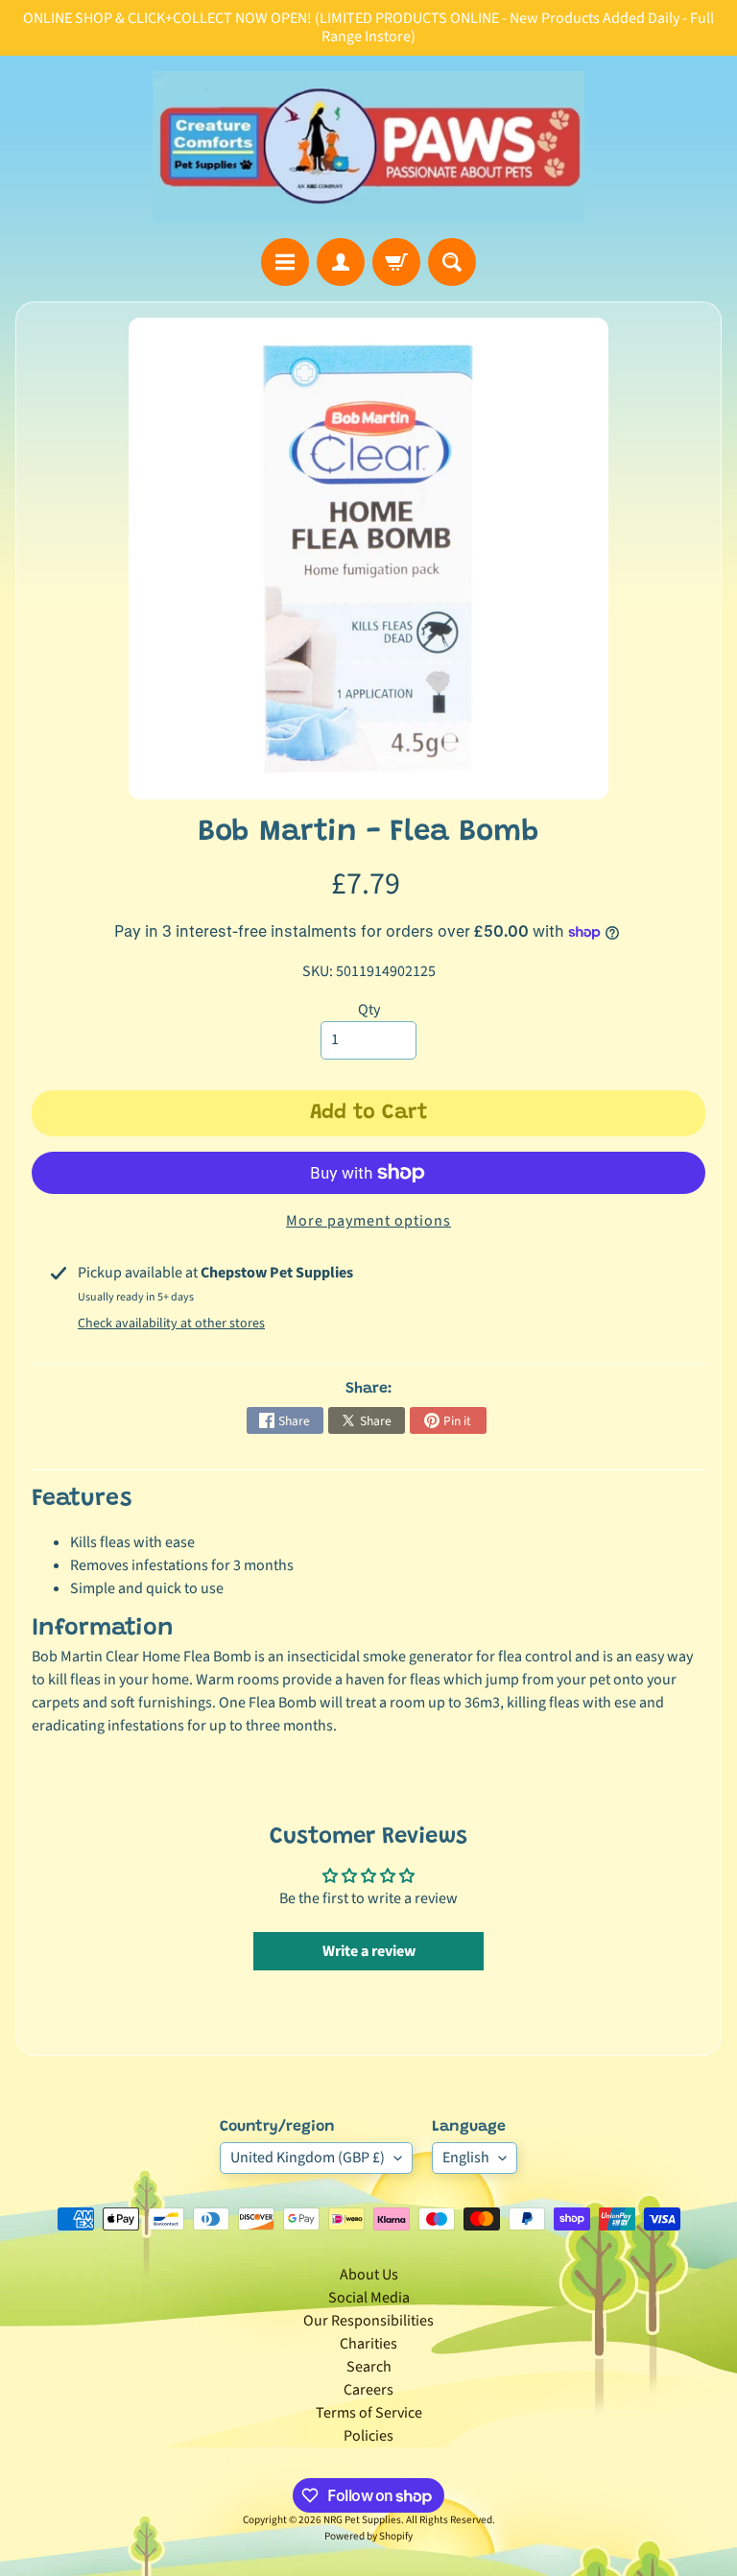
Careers (368, 2390)
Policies (368, 2436)
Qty (369, 1010)
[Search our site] (452, 262)
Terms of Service (369, 2413)
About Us (369, 2275)
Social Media (369, 2298)
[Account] (341, 262)
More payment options (368, 1221)
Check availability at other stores (171, 1324)
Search (369, 2367)
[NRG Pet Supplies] (368, 147)
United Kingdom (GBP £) (308, 2158)
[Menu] (285, 262)
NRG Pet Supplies (362, 2520)
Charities (368, 2344)
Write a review (369, 1951)
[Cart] (396, 262)
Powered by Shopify (368, 2536)
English (466, 2158)
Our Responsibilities (368, 2321)
